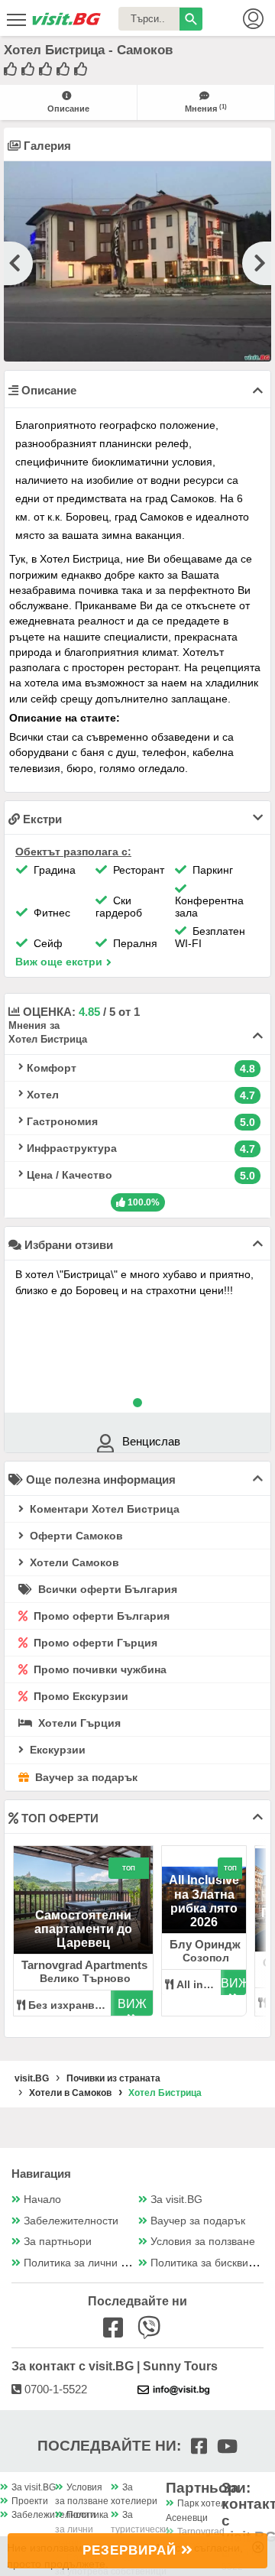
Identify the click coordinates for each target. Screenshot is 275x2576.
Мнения (206, 108)
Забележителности (71, 2221)
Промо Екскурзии (79, 1696)
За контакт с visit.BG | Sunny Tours (115, 2366)
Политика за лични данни (87, 2263)
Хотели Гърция (78, 1723)
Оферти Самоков (75, 1536)
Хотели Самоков (73, 1562)
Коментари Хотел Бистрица (103, 1509)
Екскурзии (56, 1750)
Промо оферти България (100, 1616)
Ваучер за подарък (85, 1777)
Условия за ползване (203, 2242)
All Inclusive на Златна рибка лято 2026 (204, 1901)
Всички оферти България (106, 1589)
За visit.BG (176, 2200)
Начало (42, 2200)
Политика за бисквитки (207, 2263)
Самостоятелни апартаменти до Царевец (83, 1929)
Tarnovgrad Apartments (84, 1965)
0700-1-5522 (54, 2389)
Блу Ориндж (205, 1944)
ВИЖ (132, 2004)
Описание (68, 109)
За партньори (58, 2242)
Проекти (30, 2501)
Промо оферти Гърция (94, 1643)
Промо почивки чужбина (99, 1669)
